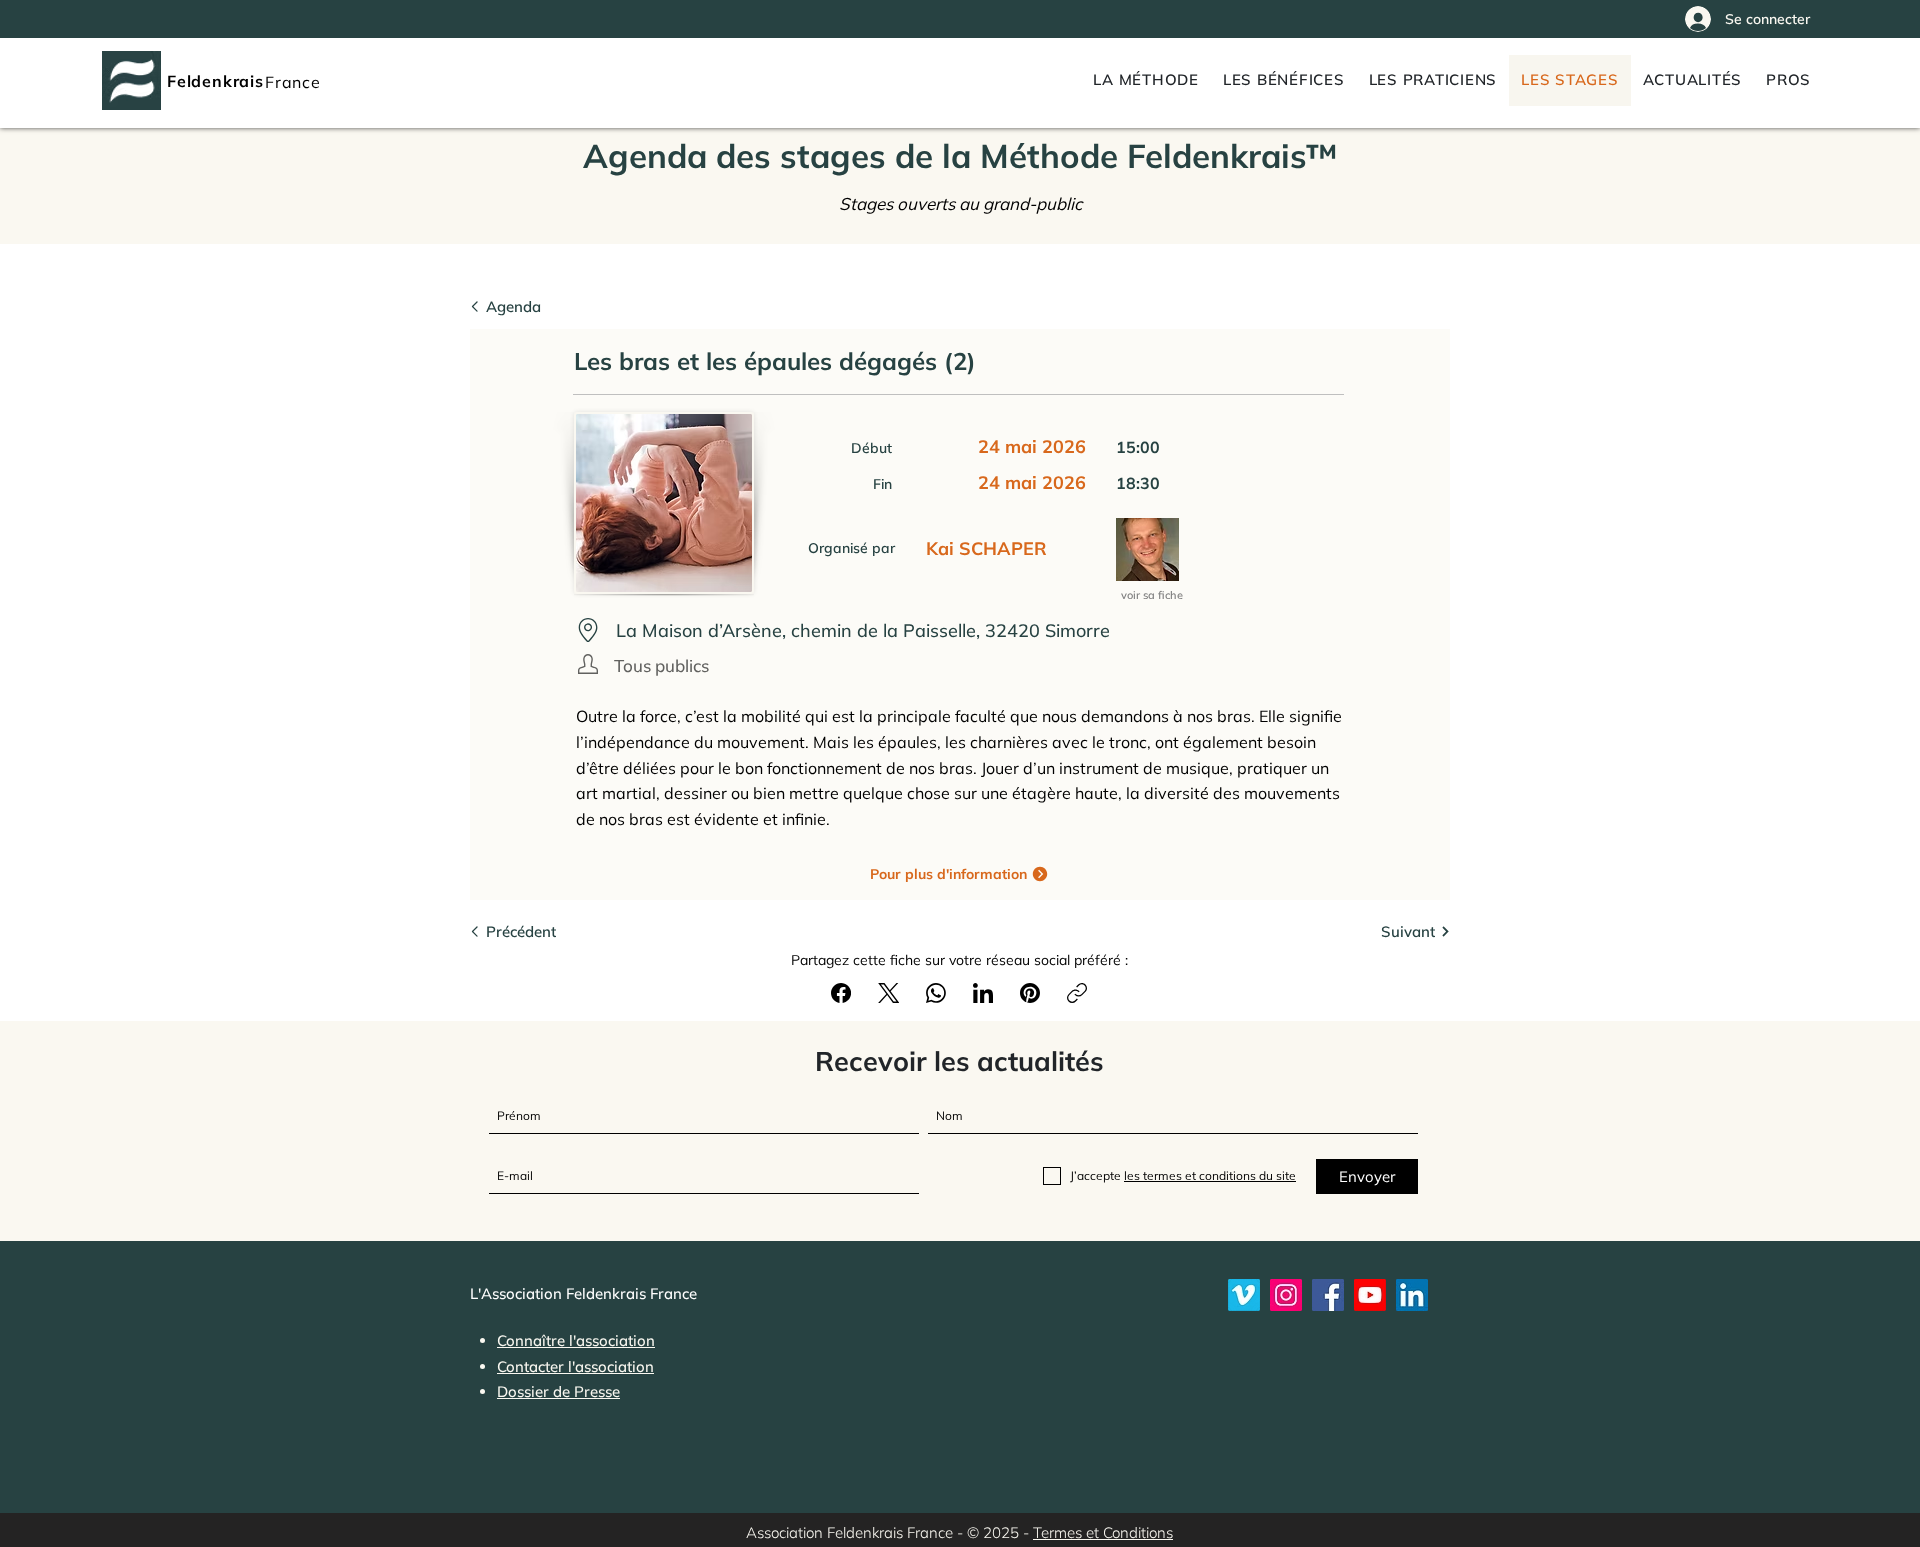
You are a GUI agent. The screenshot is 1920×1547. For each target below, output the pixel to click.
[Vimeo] (1244, 1295)
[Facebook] (841, 993)
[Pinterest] (1030, 993)
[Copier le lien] (1077, 993)
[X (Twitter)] (888, 993)
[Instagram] (1286, 1295)
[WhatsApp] (936, 993)
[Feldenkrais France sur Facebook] (1328, 1295)
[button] (1788, 80)
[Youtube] (1370, 1295)
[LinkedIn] (983, 993)
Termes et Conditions (1103, 1532)
